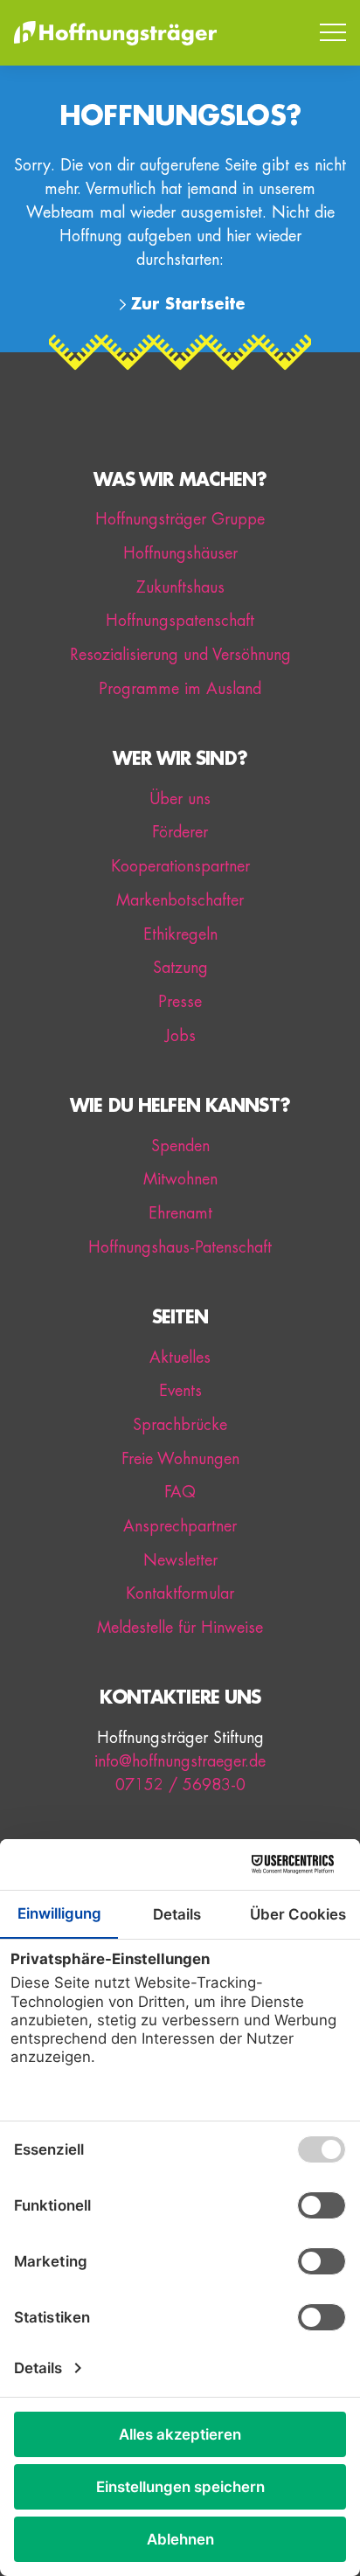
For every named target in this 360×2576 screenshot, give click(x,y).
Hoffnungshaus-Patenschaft (180, 1247)
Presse (180, 1002)
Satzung (180, 968)
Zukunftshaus (180, 587)
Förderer (180, 832)
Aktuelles (180, 1357)
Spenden (180, 1146)
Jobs (180, 1036)
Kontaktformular (180, 1594)
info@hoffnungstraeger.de (180, 1761)
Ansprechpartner (180, 1526)
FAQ (180, 1492)
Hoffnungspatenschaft (180, 621)
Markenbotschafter (180, 900)
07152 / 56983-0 (180, 1785)
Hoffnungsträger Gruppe (180, 519)
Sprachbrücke (180, 1425)
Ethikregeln (180, 934)
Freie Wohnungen (180, 1459)
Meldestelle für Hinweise (180, 1628)
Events (180, 1391)
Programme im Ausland (180, 689)
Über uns (180, 799)
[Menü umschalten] (333, 33)
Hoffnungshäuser (180, 553)
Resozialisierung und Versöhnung (180, 655)
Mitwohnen (180, 1179)
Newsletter (180, 1560)
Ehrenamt (180, 1213)
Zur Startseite (188, 304)
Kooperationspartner (180, 866)
